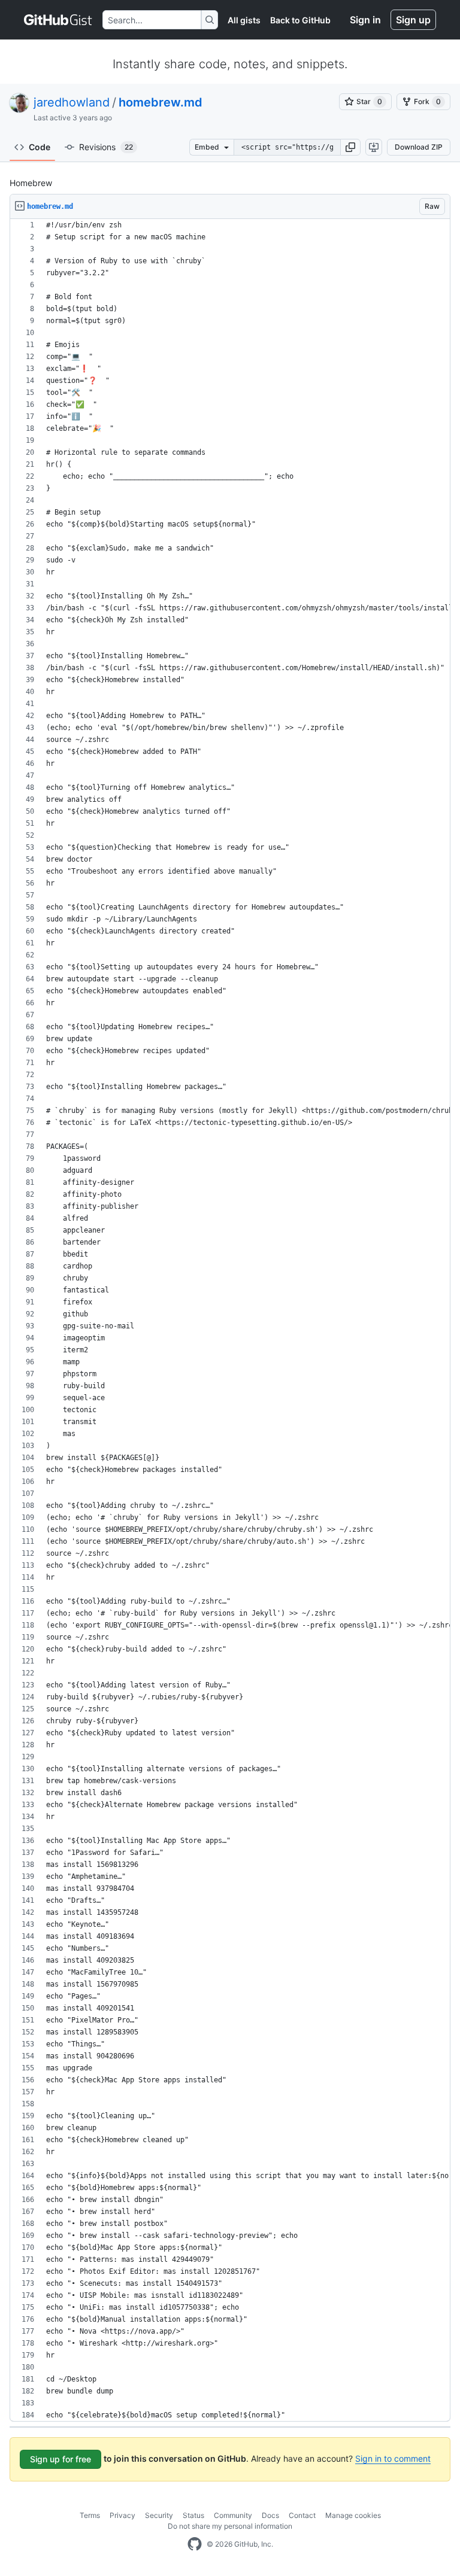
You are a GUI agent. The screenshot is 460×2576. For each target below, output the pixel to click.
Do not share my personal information (230, 2526)
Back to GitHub (300, 20)
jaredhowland (72, 102)
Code (40, 147)
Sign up (413, 20)
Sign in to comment (393, 2458)
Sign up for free (60, 2459)
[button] (350, 147)
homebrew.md (161, 102)
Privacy (122, 2515)
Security (159, 2515)
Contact (302, 2515)
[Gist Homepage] (58, 20)
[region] (230, 1320)
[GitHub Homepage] (195, 2544)
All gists (244, 20)
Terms (90, 2515)
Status (193, 2515)
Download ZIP (419, 147)
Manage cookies (353, 2515)
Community (233, 2515)
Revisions (106, 147)
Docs (270, 2515)
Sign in (365, 20)
